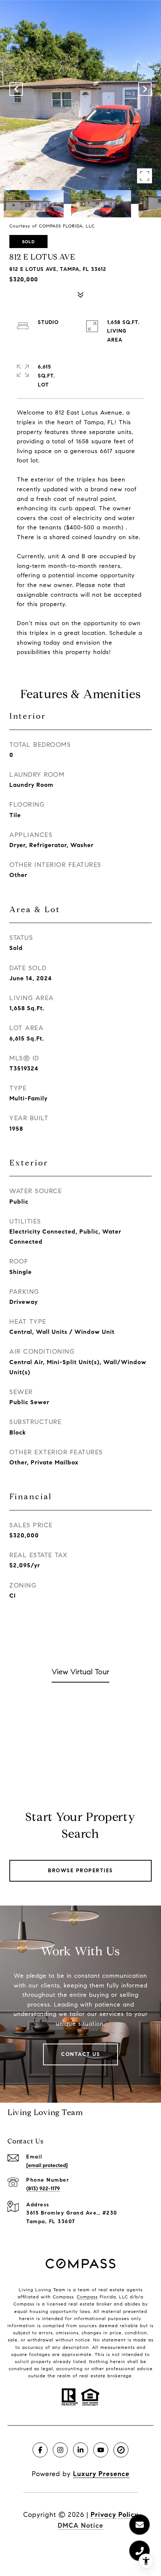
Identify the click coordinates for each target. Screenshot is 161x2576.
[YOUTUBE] (101, 2450)
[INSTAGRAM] (60, 2450)
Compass (87, 2297)
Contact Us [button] (80, 2054)
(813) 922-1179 (43, 2189)
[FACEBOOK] (40, 2450)
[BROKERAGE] (121, 2450)
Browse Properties (80, 1871)
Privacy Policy (114, 2515)
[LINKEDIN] (80, 2450)
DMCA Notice (80, 2525)
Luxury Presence (101, 2474)
